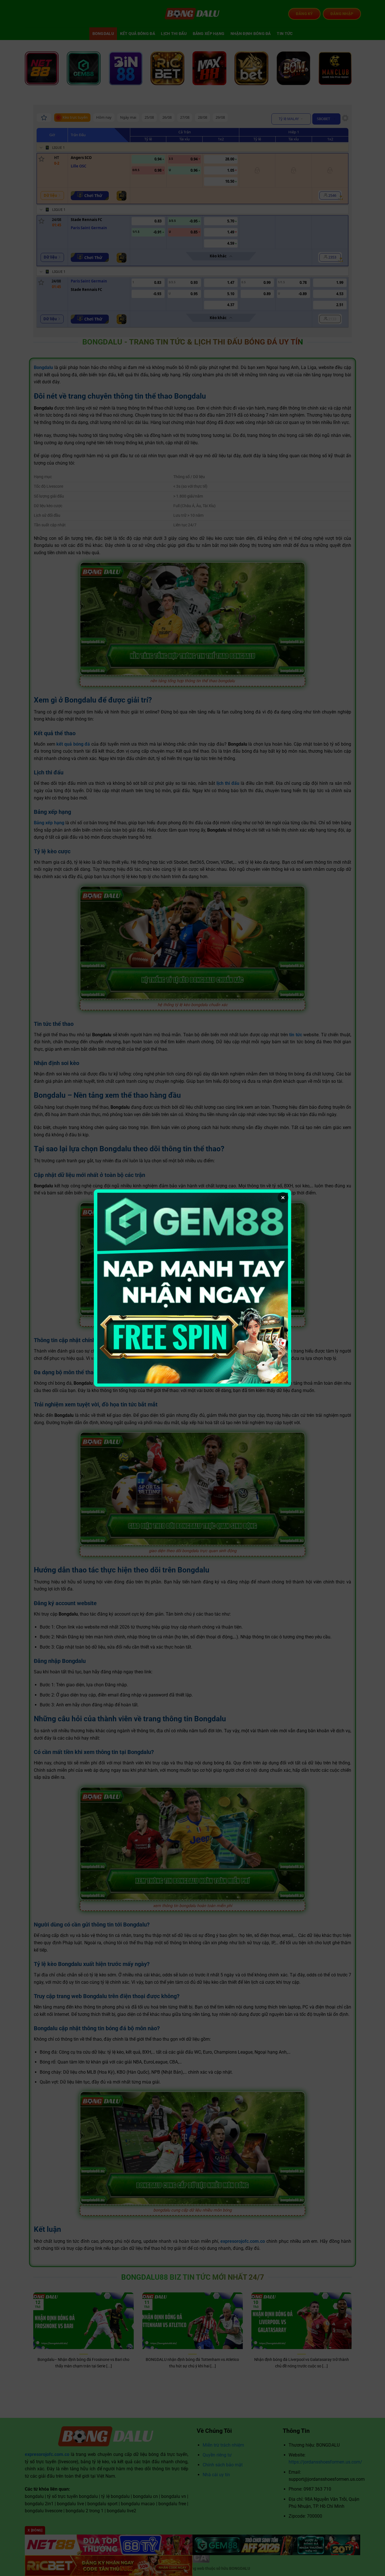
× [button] (283, 1198)
